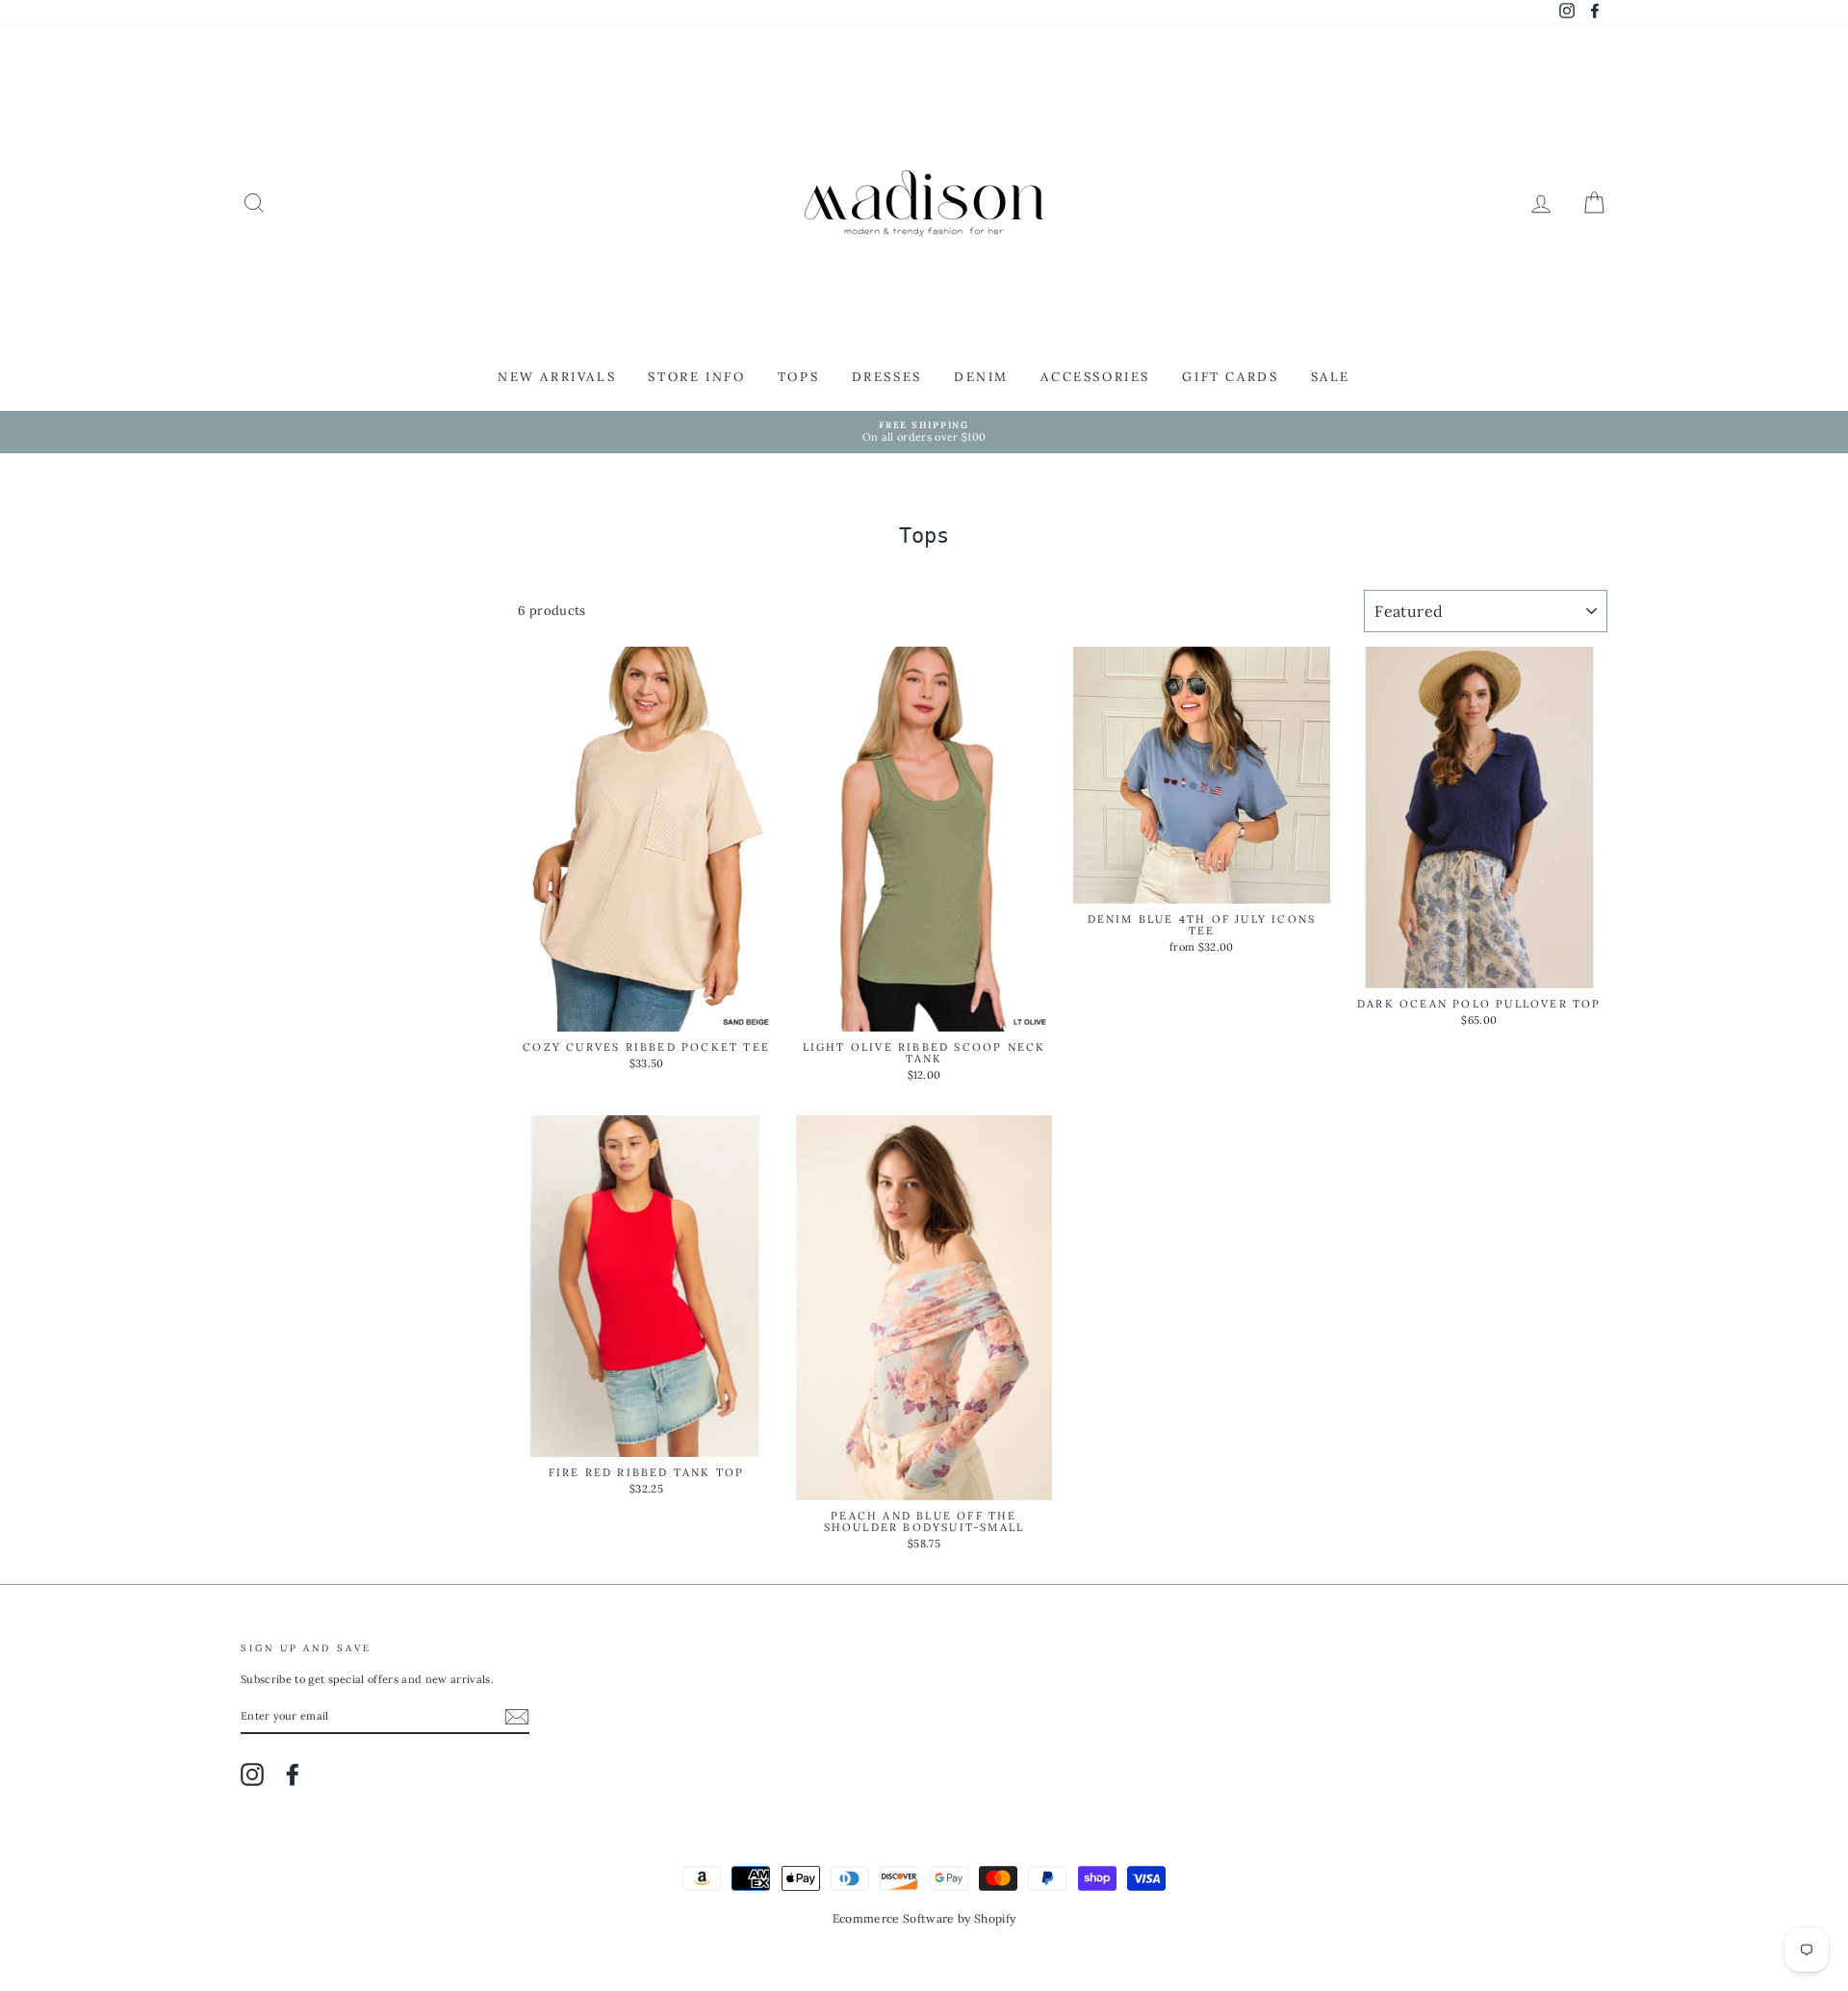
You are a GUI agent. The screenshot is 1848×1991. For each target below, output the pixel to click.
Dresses (887, 377)
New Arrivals (557, 377)
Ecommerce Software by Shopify (924, 1918)
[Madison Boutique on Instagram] (252, 1774)
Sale (1331, 377)
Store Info (696, 377)
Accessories (1095, 377)
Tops (798, 377)
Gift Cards (1230, 377)
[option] (924, 433)
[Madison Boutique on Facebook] (293, 1774)
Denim (981, 377)
